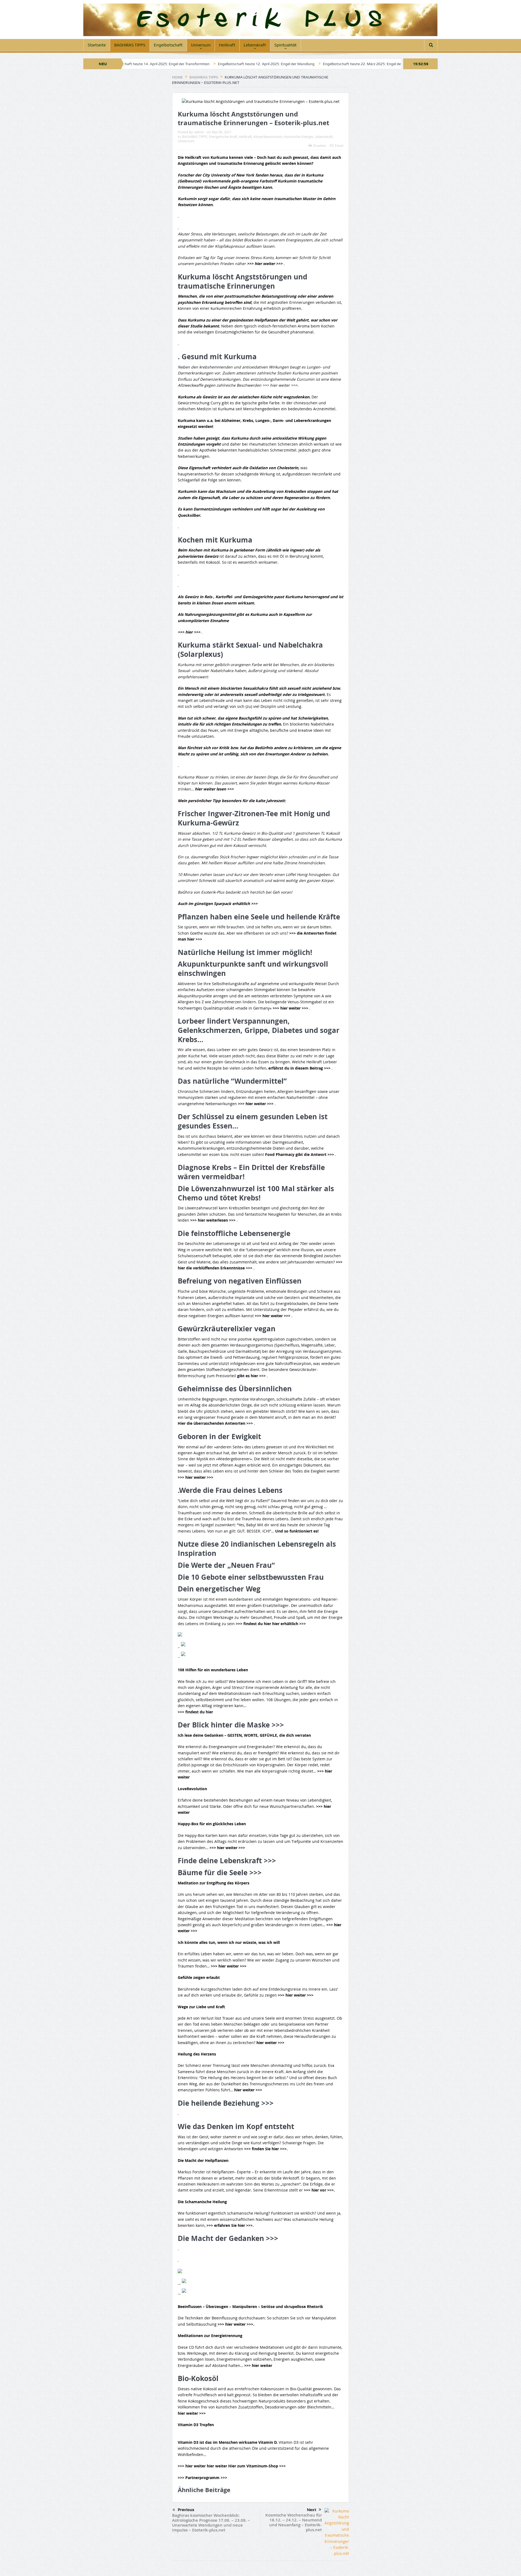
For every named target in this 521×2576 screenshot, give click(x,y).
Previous (186, 2510)
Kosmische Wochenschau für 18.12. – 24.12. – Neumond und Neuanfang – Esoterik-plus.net (294, 2522)
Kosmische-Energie (299, 137)
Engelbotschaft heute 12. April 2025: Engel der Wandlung (170, 64)
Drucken (320, 146)
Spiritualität (285, 45)
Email (339, 146)
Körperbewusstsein (268, 137)
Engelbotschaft (168, 45)
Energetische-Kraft (223, 137)
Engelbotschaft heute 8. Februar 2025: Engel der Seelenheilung (382, 64)
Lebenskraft (255, 45)
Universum (201, 45)
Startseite (97, 45)
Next (312, 2510)
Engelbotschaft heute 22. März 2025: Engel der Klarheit (274, 64)
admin (199, 132)
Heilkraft (227, 45)
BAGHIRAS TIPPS (130, 45)
